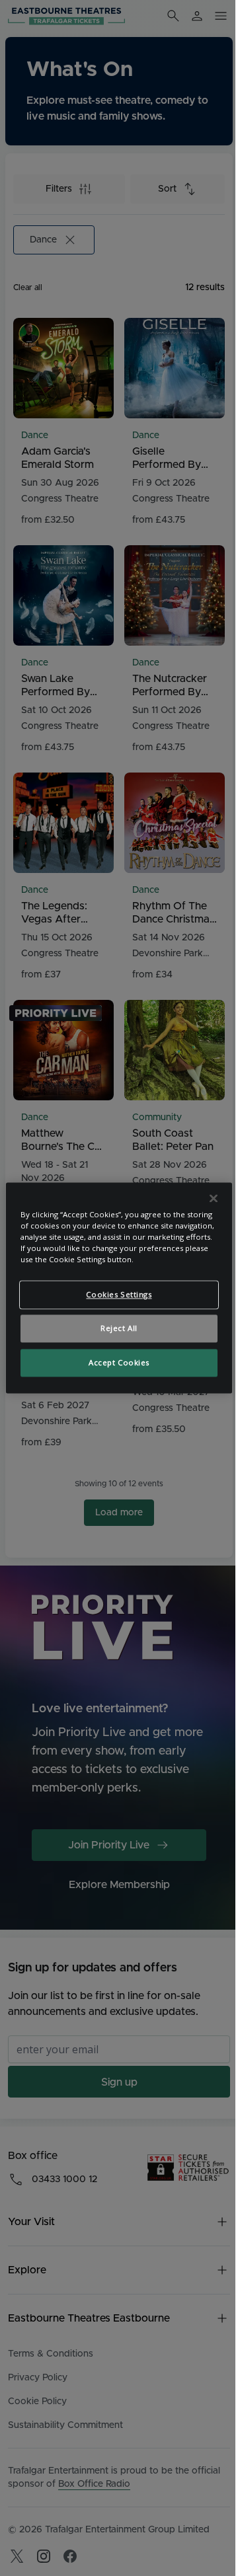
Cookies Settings (119, 1295)
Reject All (119, 1329)
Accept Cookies (119, 1363)
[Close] (214, 1198)
